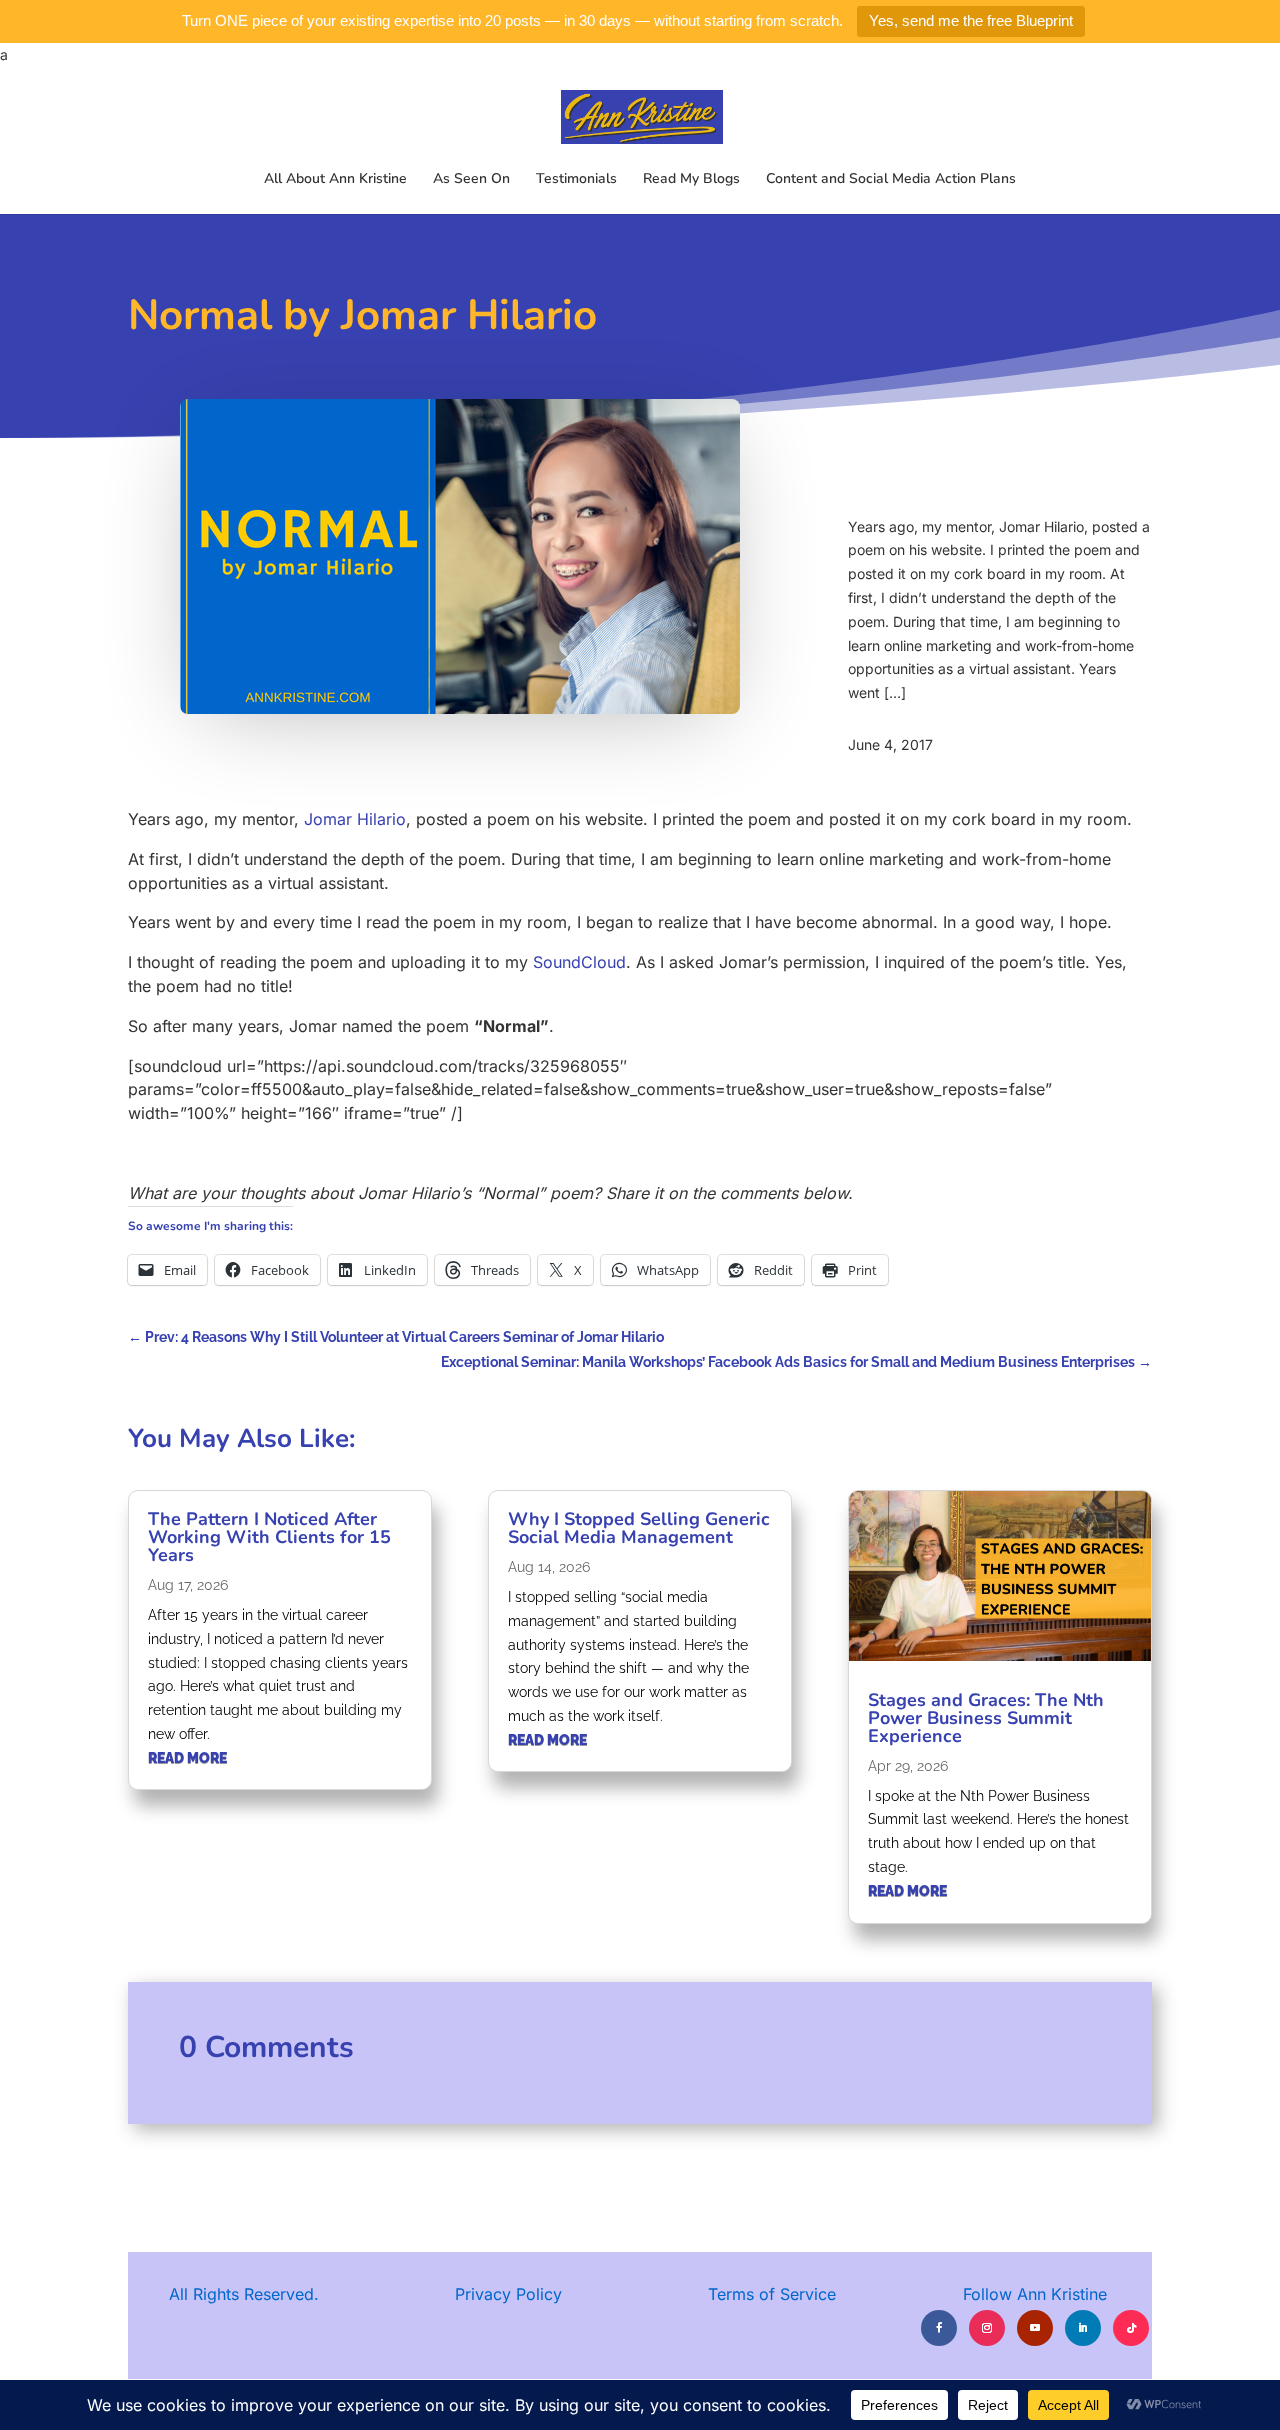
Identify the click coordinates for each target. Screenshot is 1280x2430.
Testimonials (576, 180)
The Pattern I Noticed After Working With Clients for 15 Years (269, 1537)
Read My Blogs (691, 180)
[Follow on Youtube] (1035, 2328)
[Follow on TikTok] (1131, 2328)
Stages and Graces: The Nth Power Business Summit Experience (986, 1718)
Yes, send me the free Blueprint (971, 20)
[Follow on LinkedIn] (1083, 2328)
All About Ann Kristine (335, 180)
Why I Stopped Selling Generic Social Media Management (639, 1528)
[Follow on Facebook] (939, 2328)
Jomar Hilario (355, 819)
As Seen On (471, 180)
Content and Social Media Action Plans (891, 180)
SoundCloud (579, 962)
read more (187, 1758)
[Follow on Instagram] (987, 2328)
